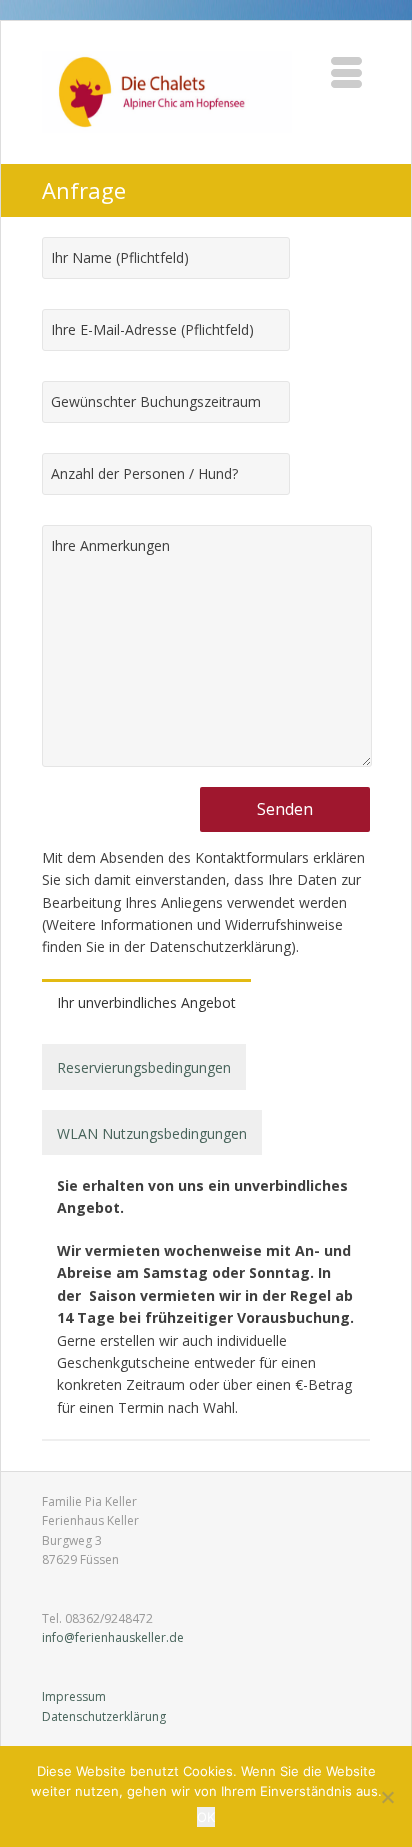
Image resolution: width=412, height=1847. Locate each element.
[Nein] (387, 1797)
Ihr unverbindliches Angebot (146, 1002)
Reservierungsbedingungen (144, 1067)
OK (206, 1817)
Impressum (74, 1696)
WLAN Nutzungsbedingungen (152, 1133)
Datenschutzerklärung (104, 1716)
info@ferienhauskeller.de (113, 1637)
